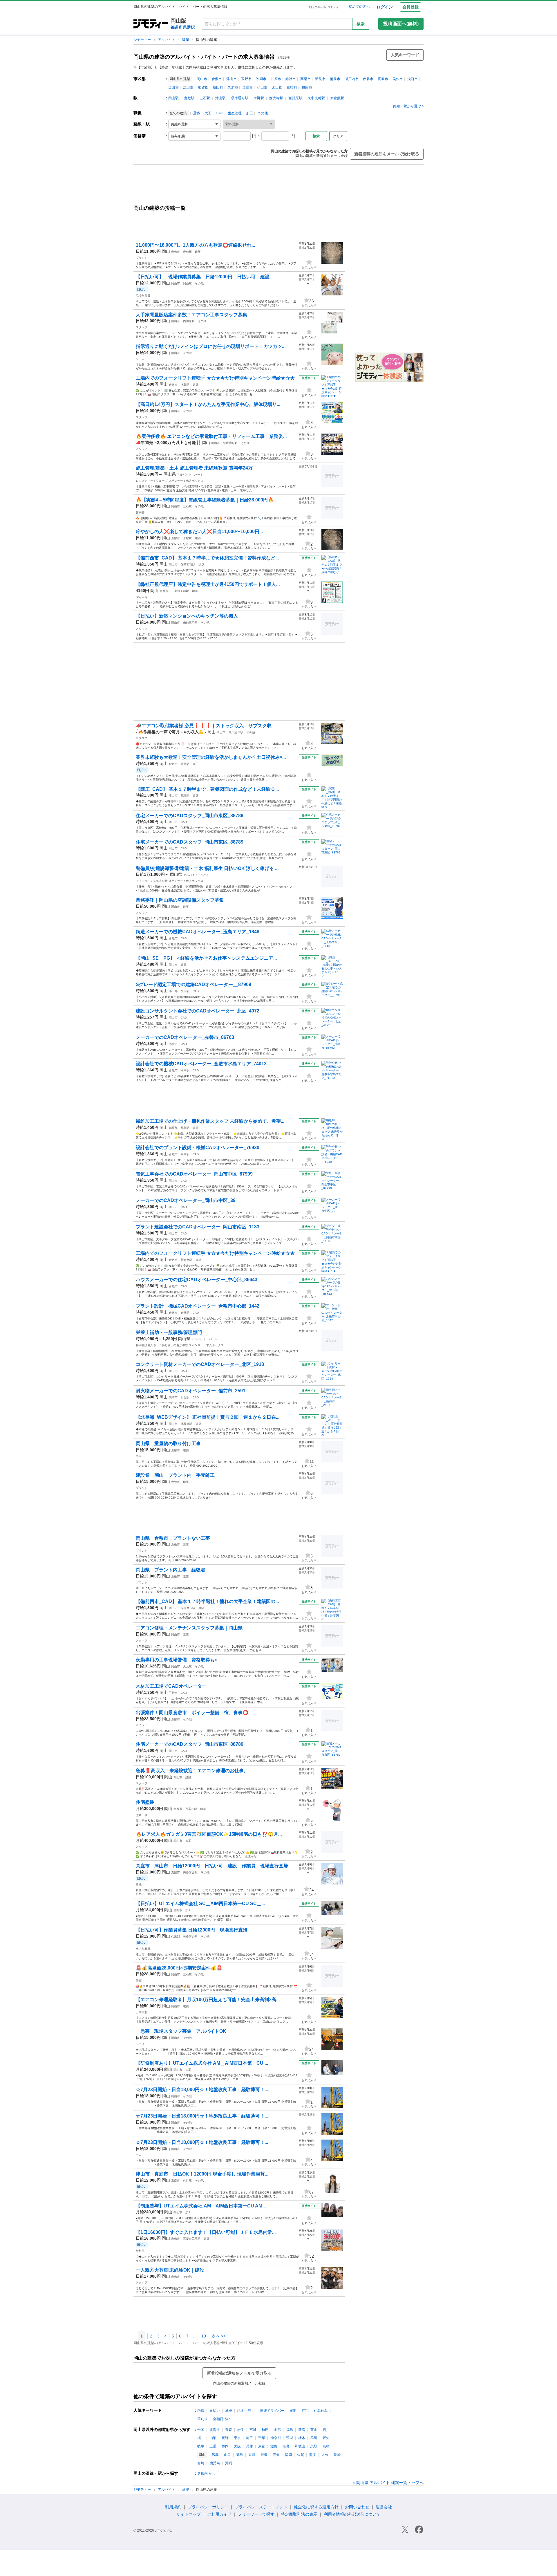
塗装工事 (142, 1815)
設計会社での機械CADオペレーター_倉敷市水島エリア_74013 (201, 1064)
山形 (277, 2430)
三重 (213, 2446)
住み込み (321, 2411)
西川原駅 (295, 98)
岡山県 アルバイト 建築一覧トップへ (390, 2483)
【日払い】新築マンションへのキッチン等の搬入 (187, 616)
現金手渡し (246, 2411)
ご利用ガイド (219, 2514)
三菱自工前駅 (180, 591)
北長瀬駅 (187, 1424)
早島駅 (185, 1128)
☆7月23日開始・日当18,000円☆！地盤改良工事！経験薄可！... (202, 2089)
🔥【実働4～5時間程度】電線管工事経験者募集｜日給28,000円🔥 (205, 500)
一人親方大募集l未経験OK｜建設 (170, 2270)
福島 (290, 2430)
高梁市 (305, 79)
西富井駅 (191, 1809)
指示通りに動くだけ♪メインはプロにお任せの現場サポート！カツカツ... (211, 346)
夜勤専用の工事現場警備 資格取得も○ (177, 1660)
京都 (262, 2446)
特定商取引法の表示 (299, 2514)
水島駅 (185, 385)
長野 (225, 2438)
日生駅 (185, 1397)
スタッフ (142, 327)
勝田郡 (218, 87)
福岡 (288, 2455)
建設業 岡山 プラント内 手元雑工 (175, 1475)
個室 (139, 1980)
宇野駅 (259, 98)
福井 (201, 2438)
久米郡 (233, 87)
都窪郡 (292, 87)
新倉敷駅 (337, 98)
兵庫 (249, 2446)
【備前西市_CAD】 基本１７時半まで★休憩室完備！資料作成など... (207, 558)
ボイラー (142, 1725)
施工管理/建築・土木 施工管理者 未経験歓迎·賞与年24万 (194, 468)
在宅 (305, 2411)
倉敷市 (217, 79)
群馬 (314, 2438)
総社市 (291, 79)
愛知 (326, 2438)
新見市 (320, 79)
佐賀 (301, 2455)
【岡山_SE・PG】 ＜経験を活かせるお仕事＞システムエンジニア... (206, 958)
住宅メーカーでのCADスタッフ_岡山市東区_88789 (190, 816)
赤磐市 (368, 79)
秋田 (265, 2430)
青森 (229, 2430)
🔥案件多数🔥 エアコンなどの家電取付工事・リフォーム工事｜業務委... (211, 436)
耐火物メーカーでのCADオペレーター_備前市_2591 (191, 1391)
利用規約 (173, 2507)
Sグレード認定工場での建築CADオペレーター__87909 (193, 984)
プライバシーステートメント (261, 2507)
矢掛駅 (185, 991)
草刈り (202, 2419)
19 (204, 2336)
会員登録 (410, 7)
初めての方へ (359, 7)
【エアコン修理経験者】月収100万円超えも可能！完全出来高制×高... (208, 2000)
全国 (201, 2430)
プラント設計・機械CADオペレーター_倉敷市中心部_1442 (198, 1306)
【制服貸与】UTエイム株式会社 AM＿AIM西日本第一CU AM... (201, 2206)
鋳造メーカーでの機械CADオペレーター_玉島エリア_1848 (198, 932)
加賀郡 (203, 87)
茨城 (290, 2438)
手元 (139, 1456)
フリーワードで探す (256, 2514)
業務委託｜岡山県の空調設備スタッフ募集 (180, 900)
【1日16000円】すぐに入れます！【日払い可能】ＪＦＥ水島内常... (206, 2232)
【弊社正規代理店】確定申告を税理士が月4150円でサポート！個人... (208, 584)
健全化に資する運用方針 (316, 2507)
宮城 (253, 2430)
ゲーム (140, 359)
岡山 (166, 251)
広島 (215, 2455)
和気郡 (307, 87)
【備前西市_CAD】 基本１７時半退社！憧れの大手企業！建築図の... (207, 1601)
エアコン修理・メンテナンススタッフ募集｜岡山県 (189, 1628)
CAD (220, 113)
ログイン (385, 7)
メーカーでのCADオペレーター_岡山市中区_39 (186, 1200)
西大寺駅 (276, 98)
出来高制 (142, 2012)
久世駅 (187, 2181)
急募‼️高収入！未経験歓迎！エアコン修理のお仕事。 (192, 1771)
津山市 (232, 79)
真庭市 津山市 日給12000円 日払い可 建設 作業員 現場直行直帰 (212, 1866)
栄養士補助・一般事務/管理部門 (169, 1332)
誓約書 (140, 512)
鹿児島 (215, 2463)
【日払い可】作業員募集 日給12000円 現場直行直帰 (192, 1930)
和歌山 (300, 2446)
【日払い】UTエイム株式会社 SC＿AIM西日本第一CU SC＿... (200, 1903)
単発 (229, 2411)
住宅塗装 (145, 1802)
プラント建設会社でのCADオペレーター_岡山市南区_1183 (198, 1227)
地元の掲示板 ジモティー (325, 7)
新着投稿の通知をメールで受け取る (387, 154)
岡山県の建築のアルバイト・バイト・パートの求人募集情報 (204, 57)
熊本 (313, 2455)
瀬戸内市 (352, 79)
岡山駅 (173, 98)
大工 (208, 113)
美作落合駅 (190, 1872)
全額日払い (222, 2419)
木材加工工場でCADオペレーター (171, 1686)
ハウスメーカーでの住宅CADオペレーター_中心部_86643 (197, 1280)
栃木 (302, 2438)
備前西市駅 (188, 565)
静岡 (225, 2446)
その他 (263, 113)
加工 (249, 113)
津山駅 (220, 98)
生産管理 (235, 113)
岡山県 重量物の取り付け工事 (168, 1444)
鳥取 (314, 2446)
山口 (227, 2455)
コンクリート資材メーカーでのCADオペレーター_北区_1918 (200, 1364)
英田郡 (173, 87)
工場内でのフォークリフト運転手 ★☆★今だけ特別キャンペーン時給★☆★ (215, 378)
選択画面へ (206, 2474)
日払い (215, 2411)
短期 (293, 2411)
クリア (338, 136)
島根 (326, 2446)
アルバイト (167, 40)
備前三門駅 (190, 623)
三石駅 (205, 98)
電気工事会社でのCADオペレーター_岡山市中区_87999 (194, 1174)
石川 (326, 2430)
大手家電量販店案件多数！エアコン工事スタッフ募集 (191, 315)
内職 (201, 2411)
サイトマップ (189, 2514)
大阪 (237, 2446)
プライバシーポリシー (208, 2507)
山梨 (213, 2438)
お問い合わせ (357, 2507)
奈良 (286, 2446)
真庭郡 (247, 87)
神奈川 (276, 2438)
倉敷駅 (189, 98)
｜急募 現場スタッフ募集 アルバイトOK (181, 2031)
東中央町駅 (316, 98)
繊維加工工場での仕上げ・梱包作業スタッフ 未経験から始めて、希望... (210, 1121)
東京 (237, 2438)
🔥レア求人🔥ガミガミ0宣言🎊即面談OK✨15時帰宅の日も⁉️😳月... (209, 1834)
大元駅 (187, 1666)
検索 (361, 24)
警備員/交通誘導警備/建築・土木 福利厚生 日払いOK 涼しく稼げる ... (207, 868)
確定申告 (142, 597)
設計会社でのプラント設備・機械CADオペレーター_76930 (198, 1148)
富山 (314, 2430)
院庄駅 (185, 796)
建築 (186, 40)
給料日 (140, 2251)
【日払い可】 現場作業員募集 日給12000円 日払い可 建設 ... (207, 277)
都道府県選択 (183, 27)
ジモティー (143, 40)
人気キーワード (405, 55)
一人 (139, 2155)
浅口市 (413, 79)
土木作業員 (143, 1949)
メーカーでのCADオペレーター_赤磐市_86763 (185, 1037)
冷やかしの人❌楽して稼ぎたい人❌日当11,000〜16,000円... (199, 531)
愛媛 (264, 2455)
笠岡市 (261, 79)
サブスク (142, 738)
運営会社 (384, 2507)
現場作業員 (143, 296)
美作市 (398, 79)
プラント (142, 258)
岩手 (241, 2430)
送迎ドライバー (272, 2411)
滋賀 (274, 2446)
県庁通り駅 (240, 98)
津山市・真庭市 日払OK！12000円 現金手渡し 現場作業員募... (202, 2174)
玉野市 (246, 79)
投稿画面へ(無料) (401, 24)
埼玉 (249, 2438)
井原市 (276, 79)
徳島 (240, 2455)
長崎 (337, 2455)
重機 (139, 1885)
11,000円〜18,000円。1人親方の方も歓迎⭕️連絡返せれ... (195, 245)
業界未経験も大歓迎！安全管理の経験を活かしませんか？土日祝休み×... (211, 757)
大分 (325, 2455)
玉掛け (140, 2044)
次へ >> (219, 2336)
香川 (252, 2455)
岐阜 (201, 2446)
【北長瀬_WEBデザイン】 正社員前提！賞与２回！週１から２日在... (208, 1417)
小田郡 (262, 87)
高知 (276, 2455)
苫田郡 (277, 87)
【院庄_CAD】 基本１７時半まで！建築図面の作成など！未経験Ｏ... (207, 789)
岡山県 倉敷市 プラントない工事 (173, 1538)
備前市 (335, 79)
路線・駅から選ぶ (407, 106)
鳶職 (197, 113)
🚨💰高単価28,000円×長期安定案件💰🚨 (179, 1968)
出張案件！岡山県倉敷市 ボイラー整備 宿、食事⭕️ (192, 1713)
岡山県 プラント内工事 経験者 (171, 1570)
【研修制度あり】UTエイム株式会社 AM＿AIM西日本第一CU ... (202, 2063)
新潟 (302, 2430)
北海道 (215, 2430)
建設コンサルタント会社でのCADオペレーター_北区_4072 (198, 1011)
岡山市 (202, 79)
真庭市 (383, 79)
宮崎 (201, 2463)
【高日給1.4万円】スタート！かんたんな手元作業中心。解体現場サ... (208, 404)
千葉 (262, 2438)
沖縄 (229, 2463)
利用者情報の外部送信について (352, 2514)
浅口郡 (188, 87)
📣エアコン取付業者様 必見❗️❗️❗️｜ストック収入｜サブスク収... (205, 726)
